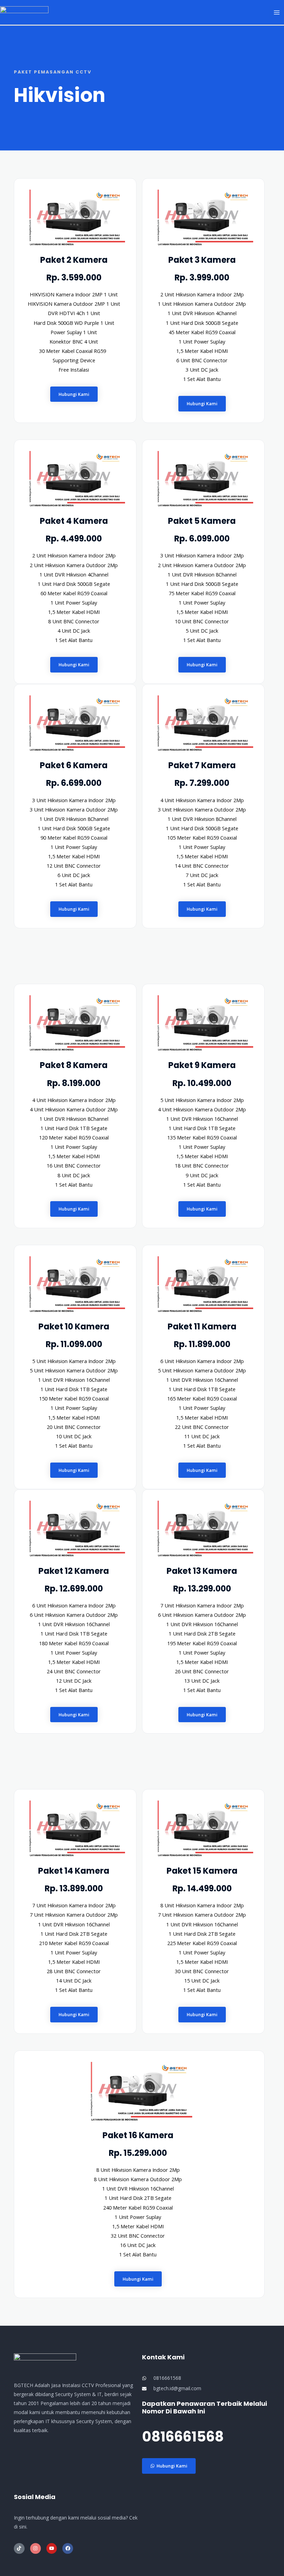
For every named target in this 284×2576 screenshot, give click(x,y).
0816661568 (183, 2437)
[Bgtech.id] (24, 11)
